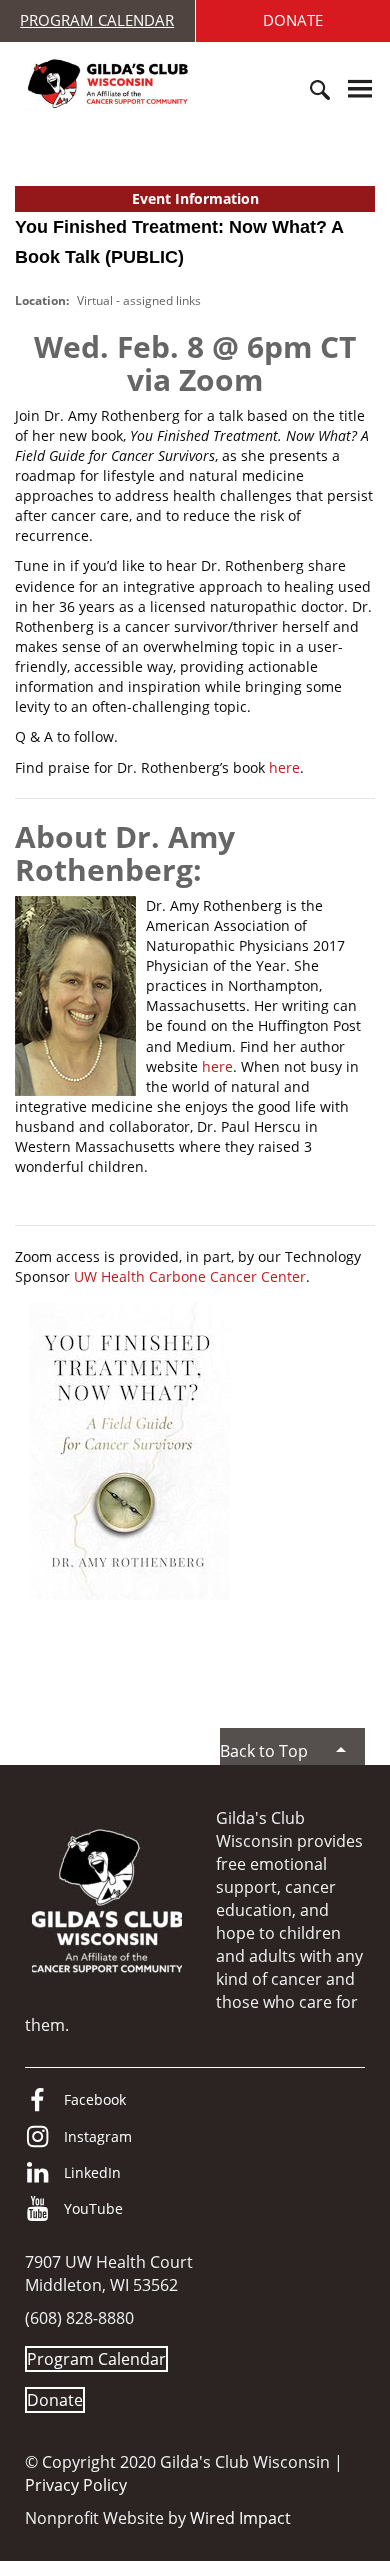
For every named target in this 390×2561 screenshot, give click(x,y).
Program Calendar (97, 20)
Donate (55, 2400)
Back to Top (264, 1751)
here (284, 767)
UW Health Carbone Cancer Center (190, 1276)
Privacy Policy (76, 2485)
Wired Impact (240, 2518)
